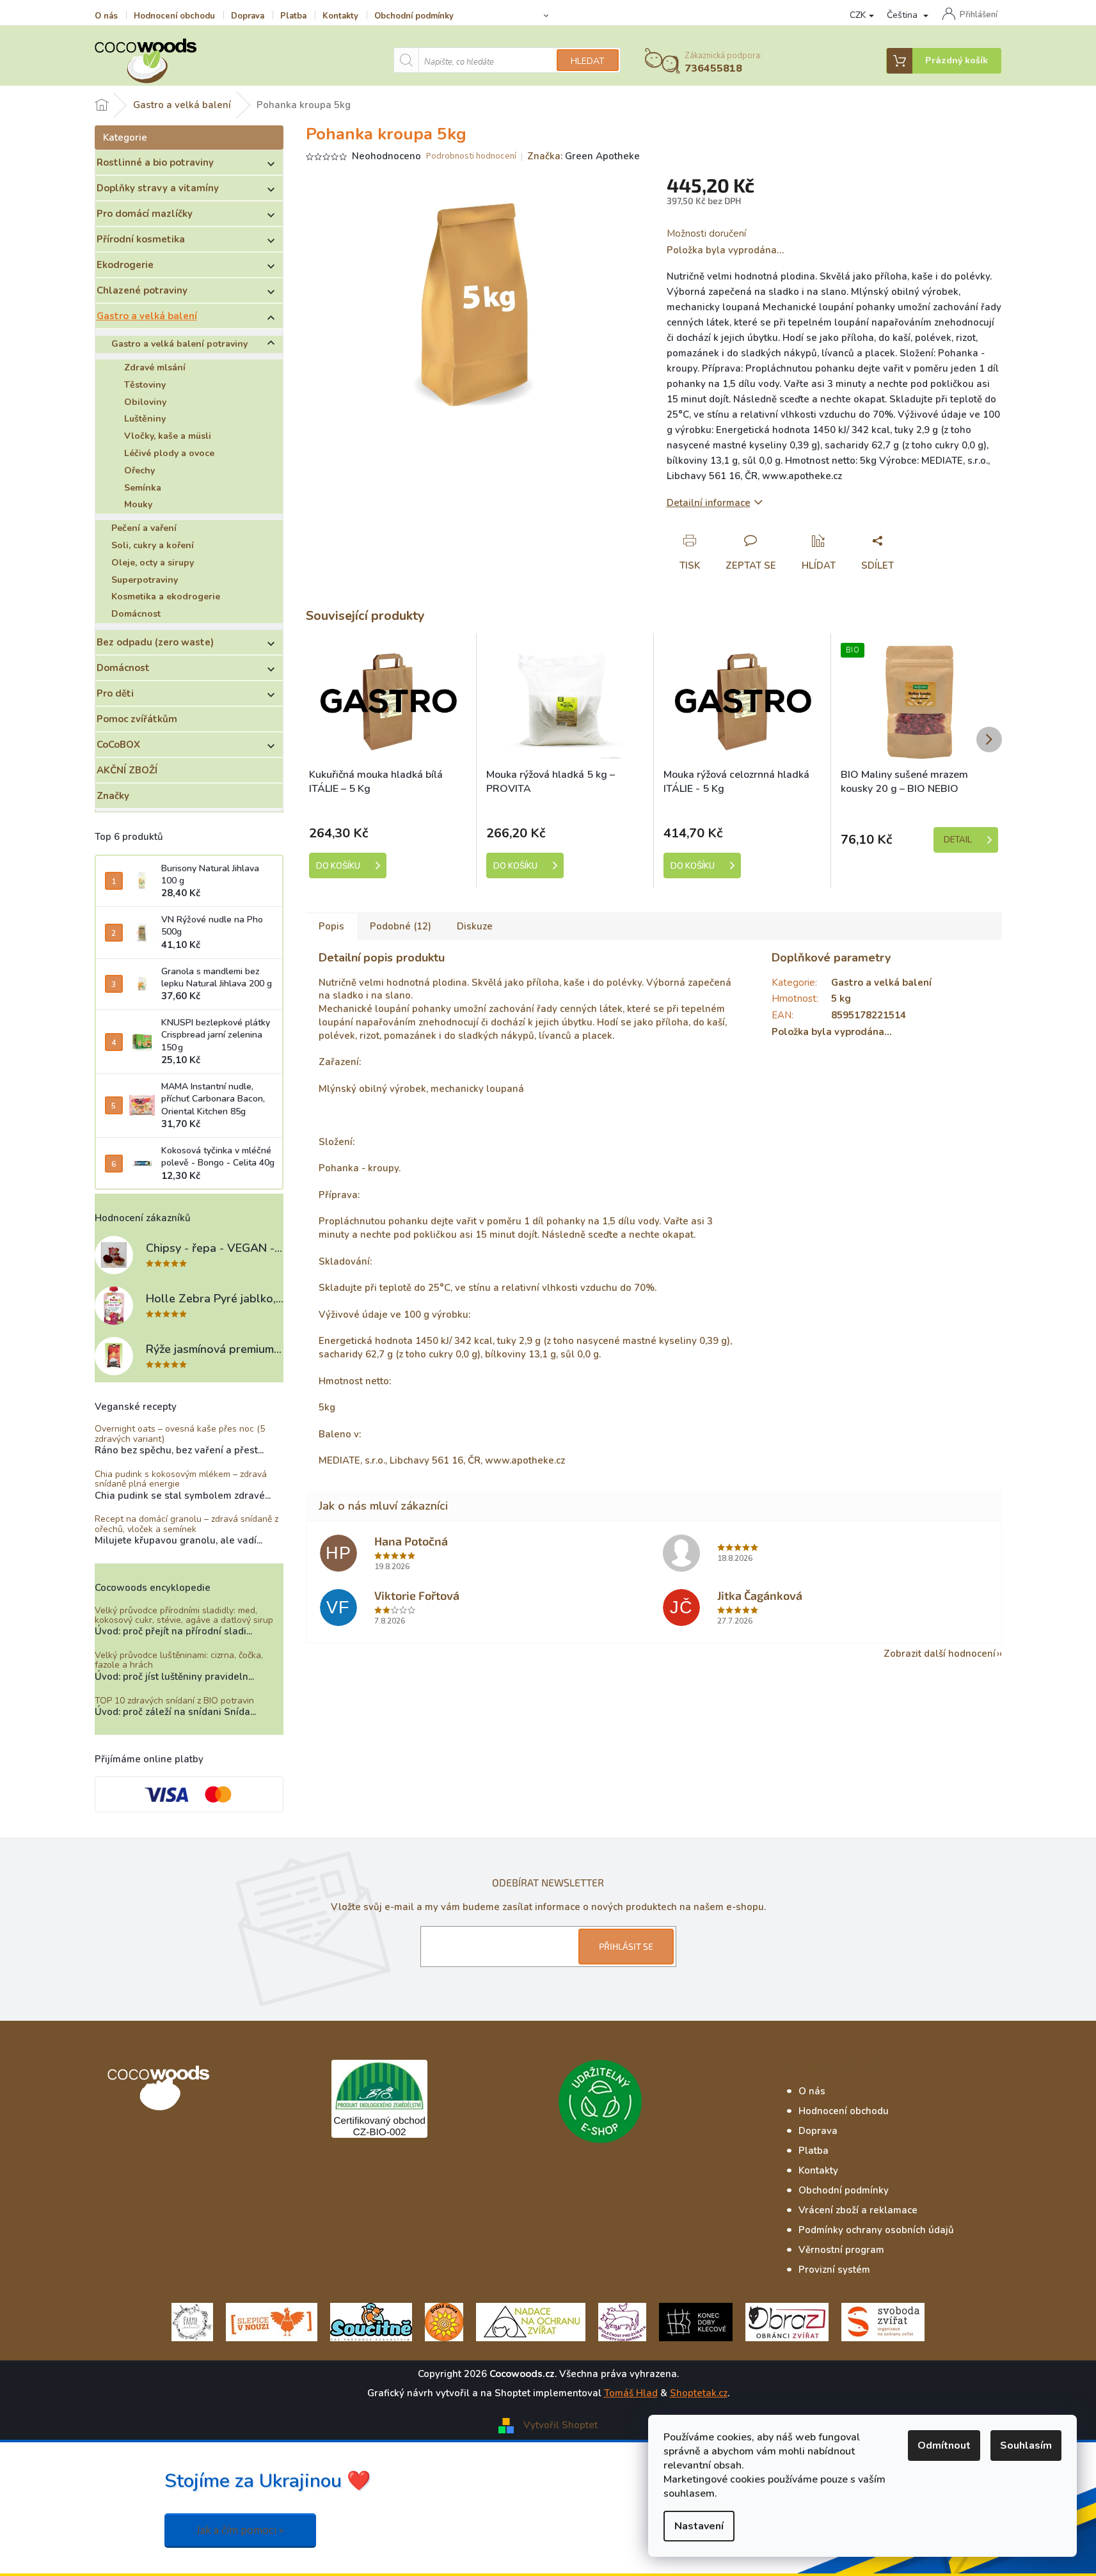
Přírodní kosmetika (141, 239)
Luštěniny (145, 419)
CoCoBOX (118, 745)
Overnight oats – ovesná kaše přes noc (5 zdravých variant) (180, 1434)
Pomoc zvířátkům (137, 719)
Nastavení (699, 2526)
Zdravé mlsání (155, 367)
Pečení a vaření (144, 528)
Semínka (143, 488)
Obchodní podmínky (414, 16)
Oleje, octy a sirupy (153, 563)
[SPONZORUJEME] (444, 2321)
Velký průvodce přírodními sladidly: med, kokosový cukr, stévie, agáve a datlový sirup (184, 1616)
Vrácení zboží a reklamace (858, 2210)
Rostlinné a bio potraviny (155, 162)
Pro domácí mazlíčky (145, 214)
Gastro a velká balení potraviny (179, 344)
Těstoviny (145, 385)
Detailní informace (709, 503)
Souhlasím (1026, 2446)
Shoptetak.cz (699, 2393)
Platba (293, 16)
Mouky (138, 504)
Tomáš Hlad (631, 2393)
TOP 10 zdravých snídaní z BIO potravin (174, 1701)
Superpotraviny (145, 580)
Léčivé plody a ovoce (169, 453)
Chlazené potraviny (142, 290)
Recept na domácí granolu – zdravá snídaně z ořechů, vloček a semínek (187, 1524)
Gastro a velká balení (147, 316)
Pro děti (115, 693)
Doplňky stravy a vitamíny (158, 188)
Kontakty (340, 16)
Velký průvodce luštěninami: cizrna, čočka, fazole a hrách (179, 1660)
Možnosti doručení (706, 233)
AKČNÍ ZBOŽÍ (127, 770)
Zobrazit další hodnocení (940, 1654)
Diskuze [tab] (475, 926)
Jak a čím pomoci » (240, 2530)
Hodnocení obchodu (174, 16)
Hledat (588, 61)
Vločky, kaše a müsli (168, 436)
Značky (113, 796)
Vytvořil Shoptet (560, 2425)
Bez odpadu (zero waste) (155, 642)
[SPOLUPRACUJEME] (272, 2321)
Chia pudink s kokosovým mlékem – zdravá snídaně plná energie (181, 1479)
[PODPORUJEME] (192, 2321)
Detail (958, 840)
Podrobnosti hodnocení (471, 156)
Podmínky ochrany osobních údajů (876, 2230)
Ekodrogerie (125, 265)
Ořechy (139, 470)
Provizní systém (834, 2270)
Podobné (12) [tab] (401, 926)
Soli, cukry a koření (153, 545)
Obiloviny (145, 402)
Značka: (584, 156)
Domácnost (136, 614)
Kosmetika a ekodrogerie (166, 597)
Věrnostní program (841, 2250)
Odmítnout (944, 2446)
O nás (106, 16)
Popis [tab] (331, 926)
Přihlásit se (626, 1946)
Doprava (248, 16)
